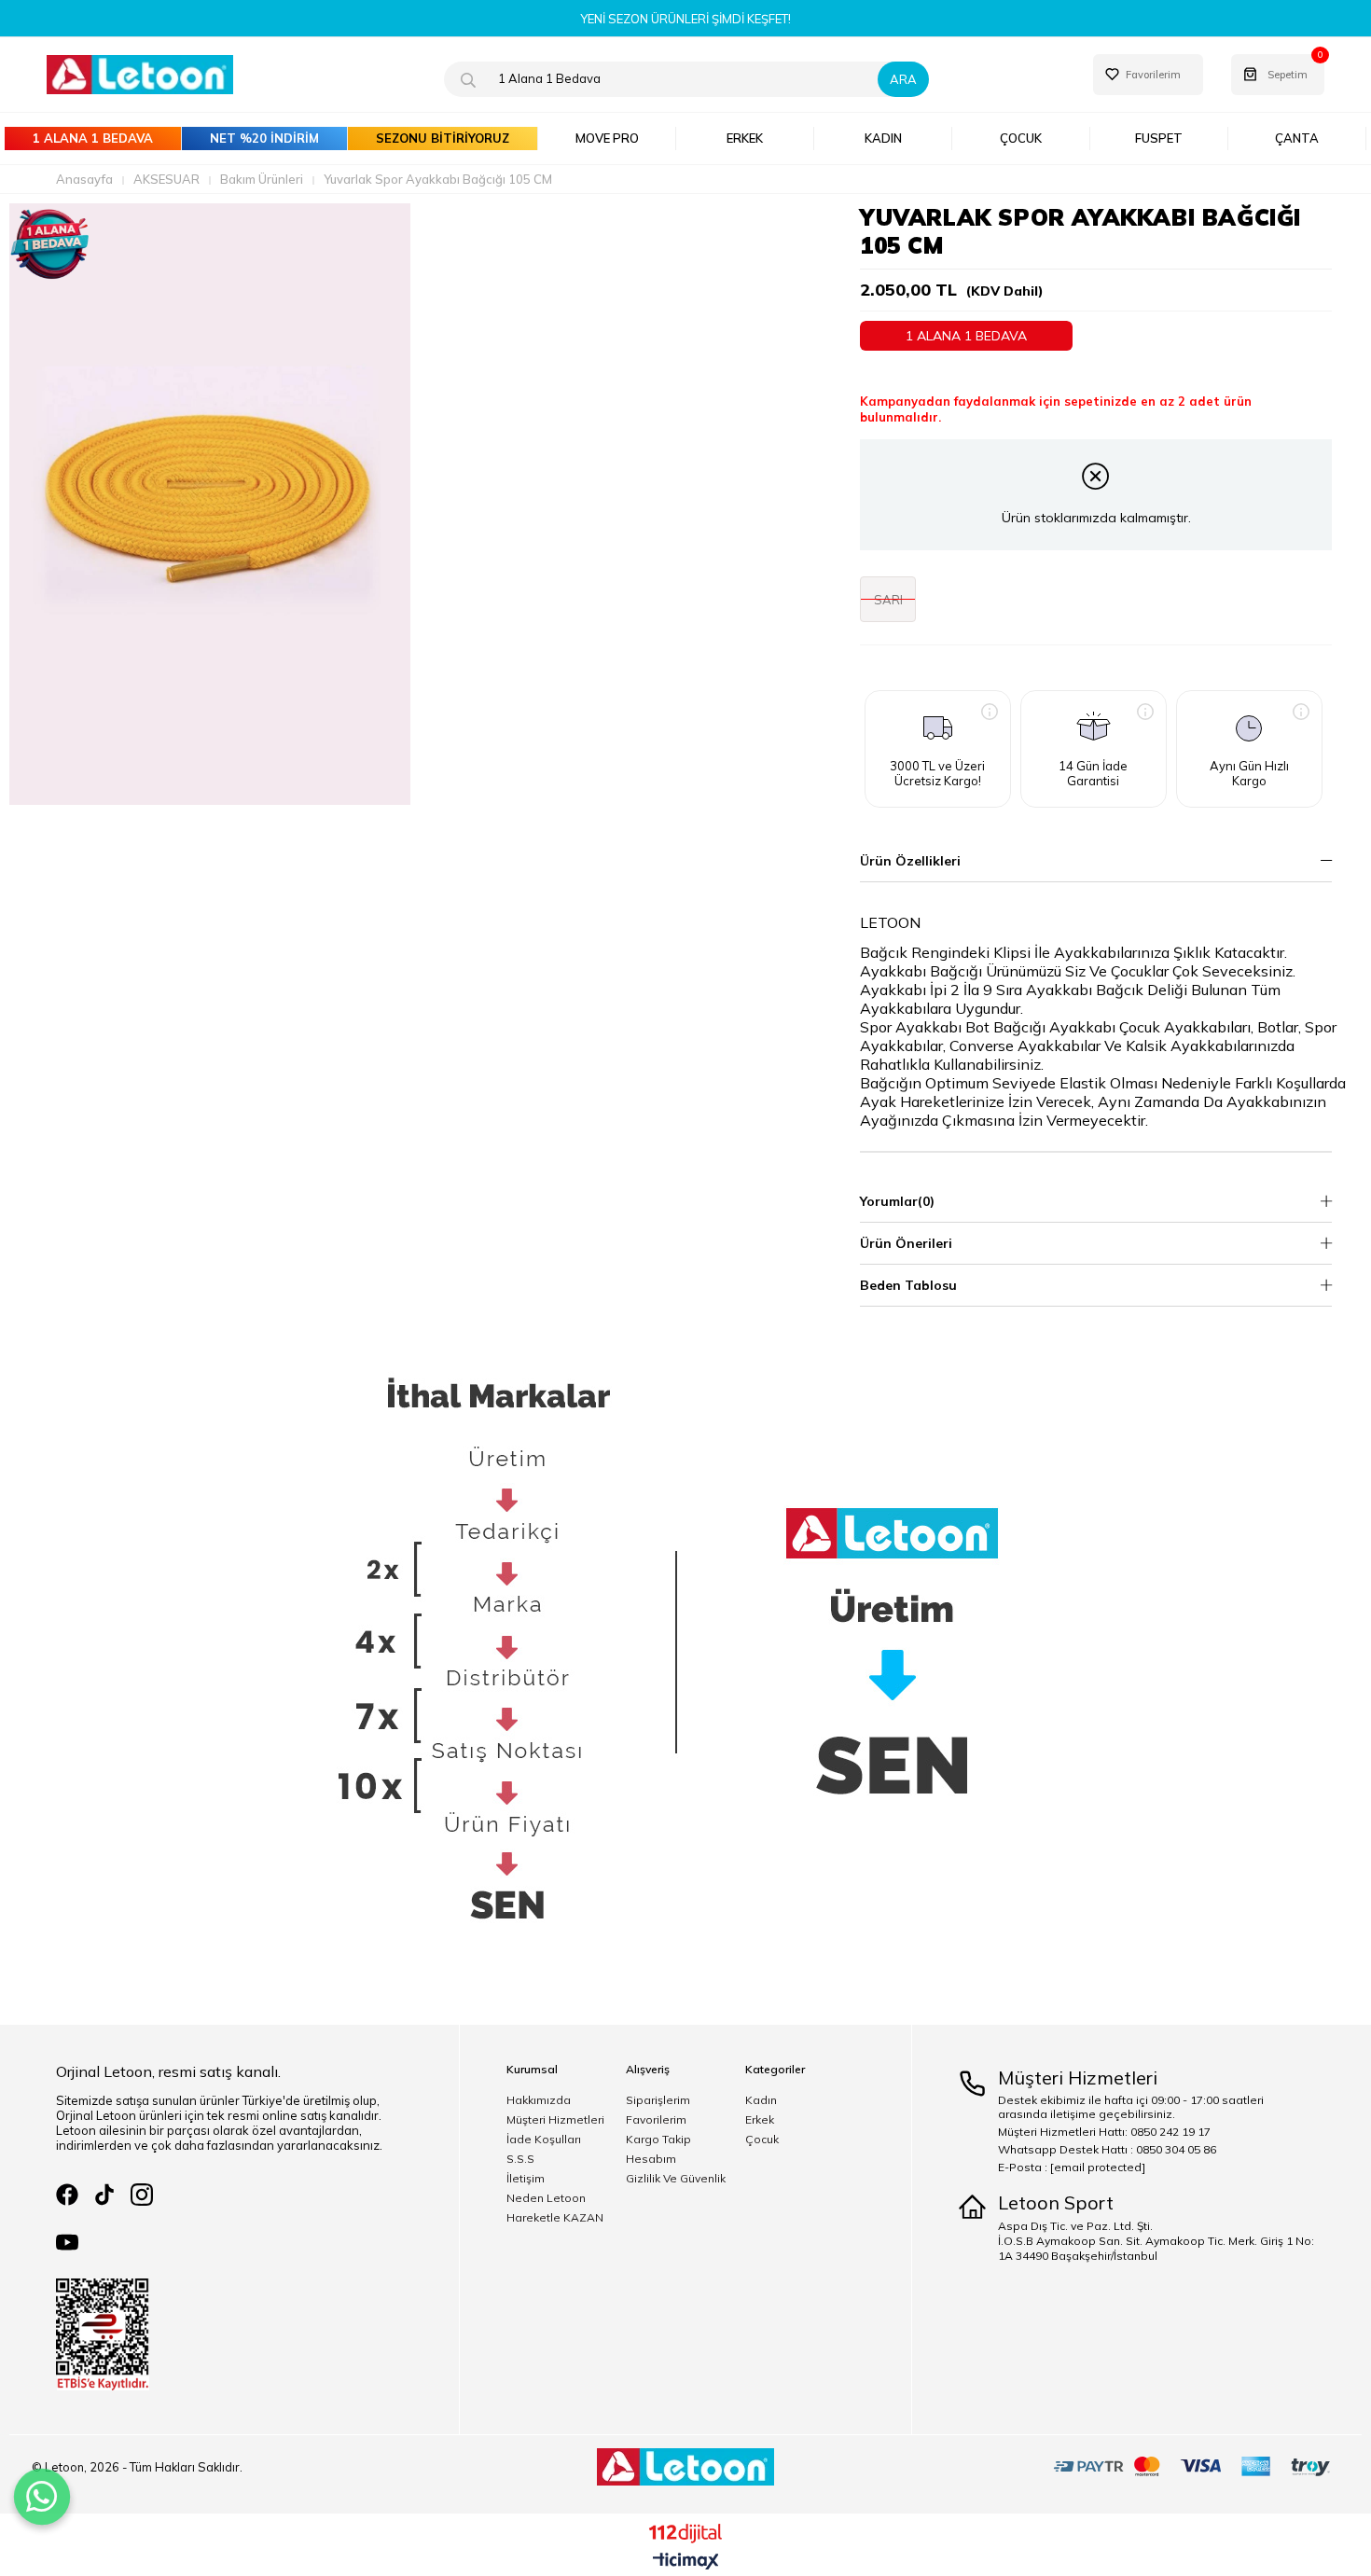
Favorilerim (656, 2120)
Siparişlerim (658, 2100)
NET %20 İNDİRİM (264, 138)
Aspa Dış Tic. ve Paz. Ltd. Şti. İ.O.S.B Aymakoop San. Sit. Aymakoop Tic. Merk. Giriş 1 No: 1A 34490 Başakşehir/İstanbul (1156, 2241)
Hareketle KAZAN (555, 2218)
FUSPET (1159, 138)
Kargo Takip (658, 2140)
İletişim (526, 2179)
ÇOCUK (1021, 138)
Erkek (760, 2120)
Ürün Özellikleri (910, 861)
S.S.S (520, 2159)
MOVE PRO (607, 138)
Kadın (761, 2100)
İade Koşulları (544, 2140)
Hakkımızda (539, 2100)
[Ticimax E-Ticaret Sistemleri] (686, 2562)
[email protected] (1098, 2167)
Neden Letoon (546, 2198)
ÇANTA (1297, 138)
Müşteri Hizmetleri (555, 2120)
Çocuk (762, 2140)
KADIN (883, 138)
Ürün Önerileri (906, 1243)
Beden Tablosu (908, 1285)
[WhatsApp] (42, 2497)
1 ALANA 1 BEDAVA (93, 138)
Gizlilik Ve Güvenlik (676, 2179)
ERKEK (745, 138)
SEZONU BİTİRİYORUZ (443, 138)
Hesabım (651, 2159)
